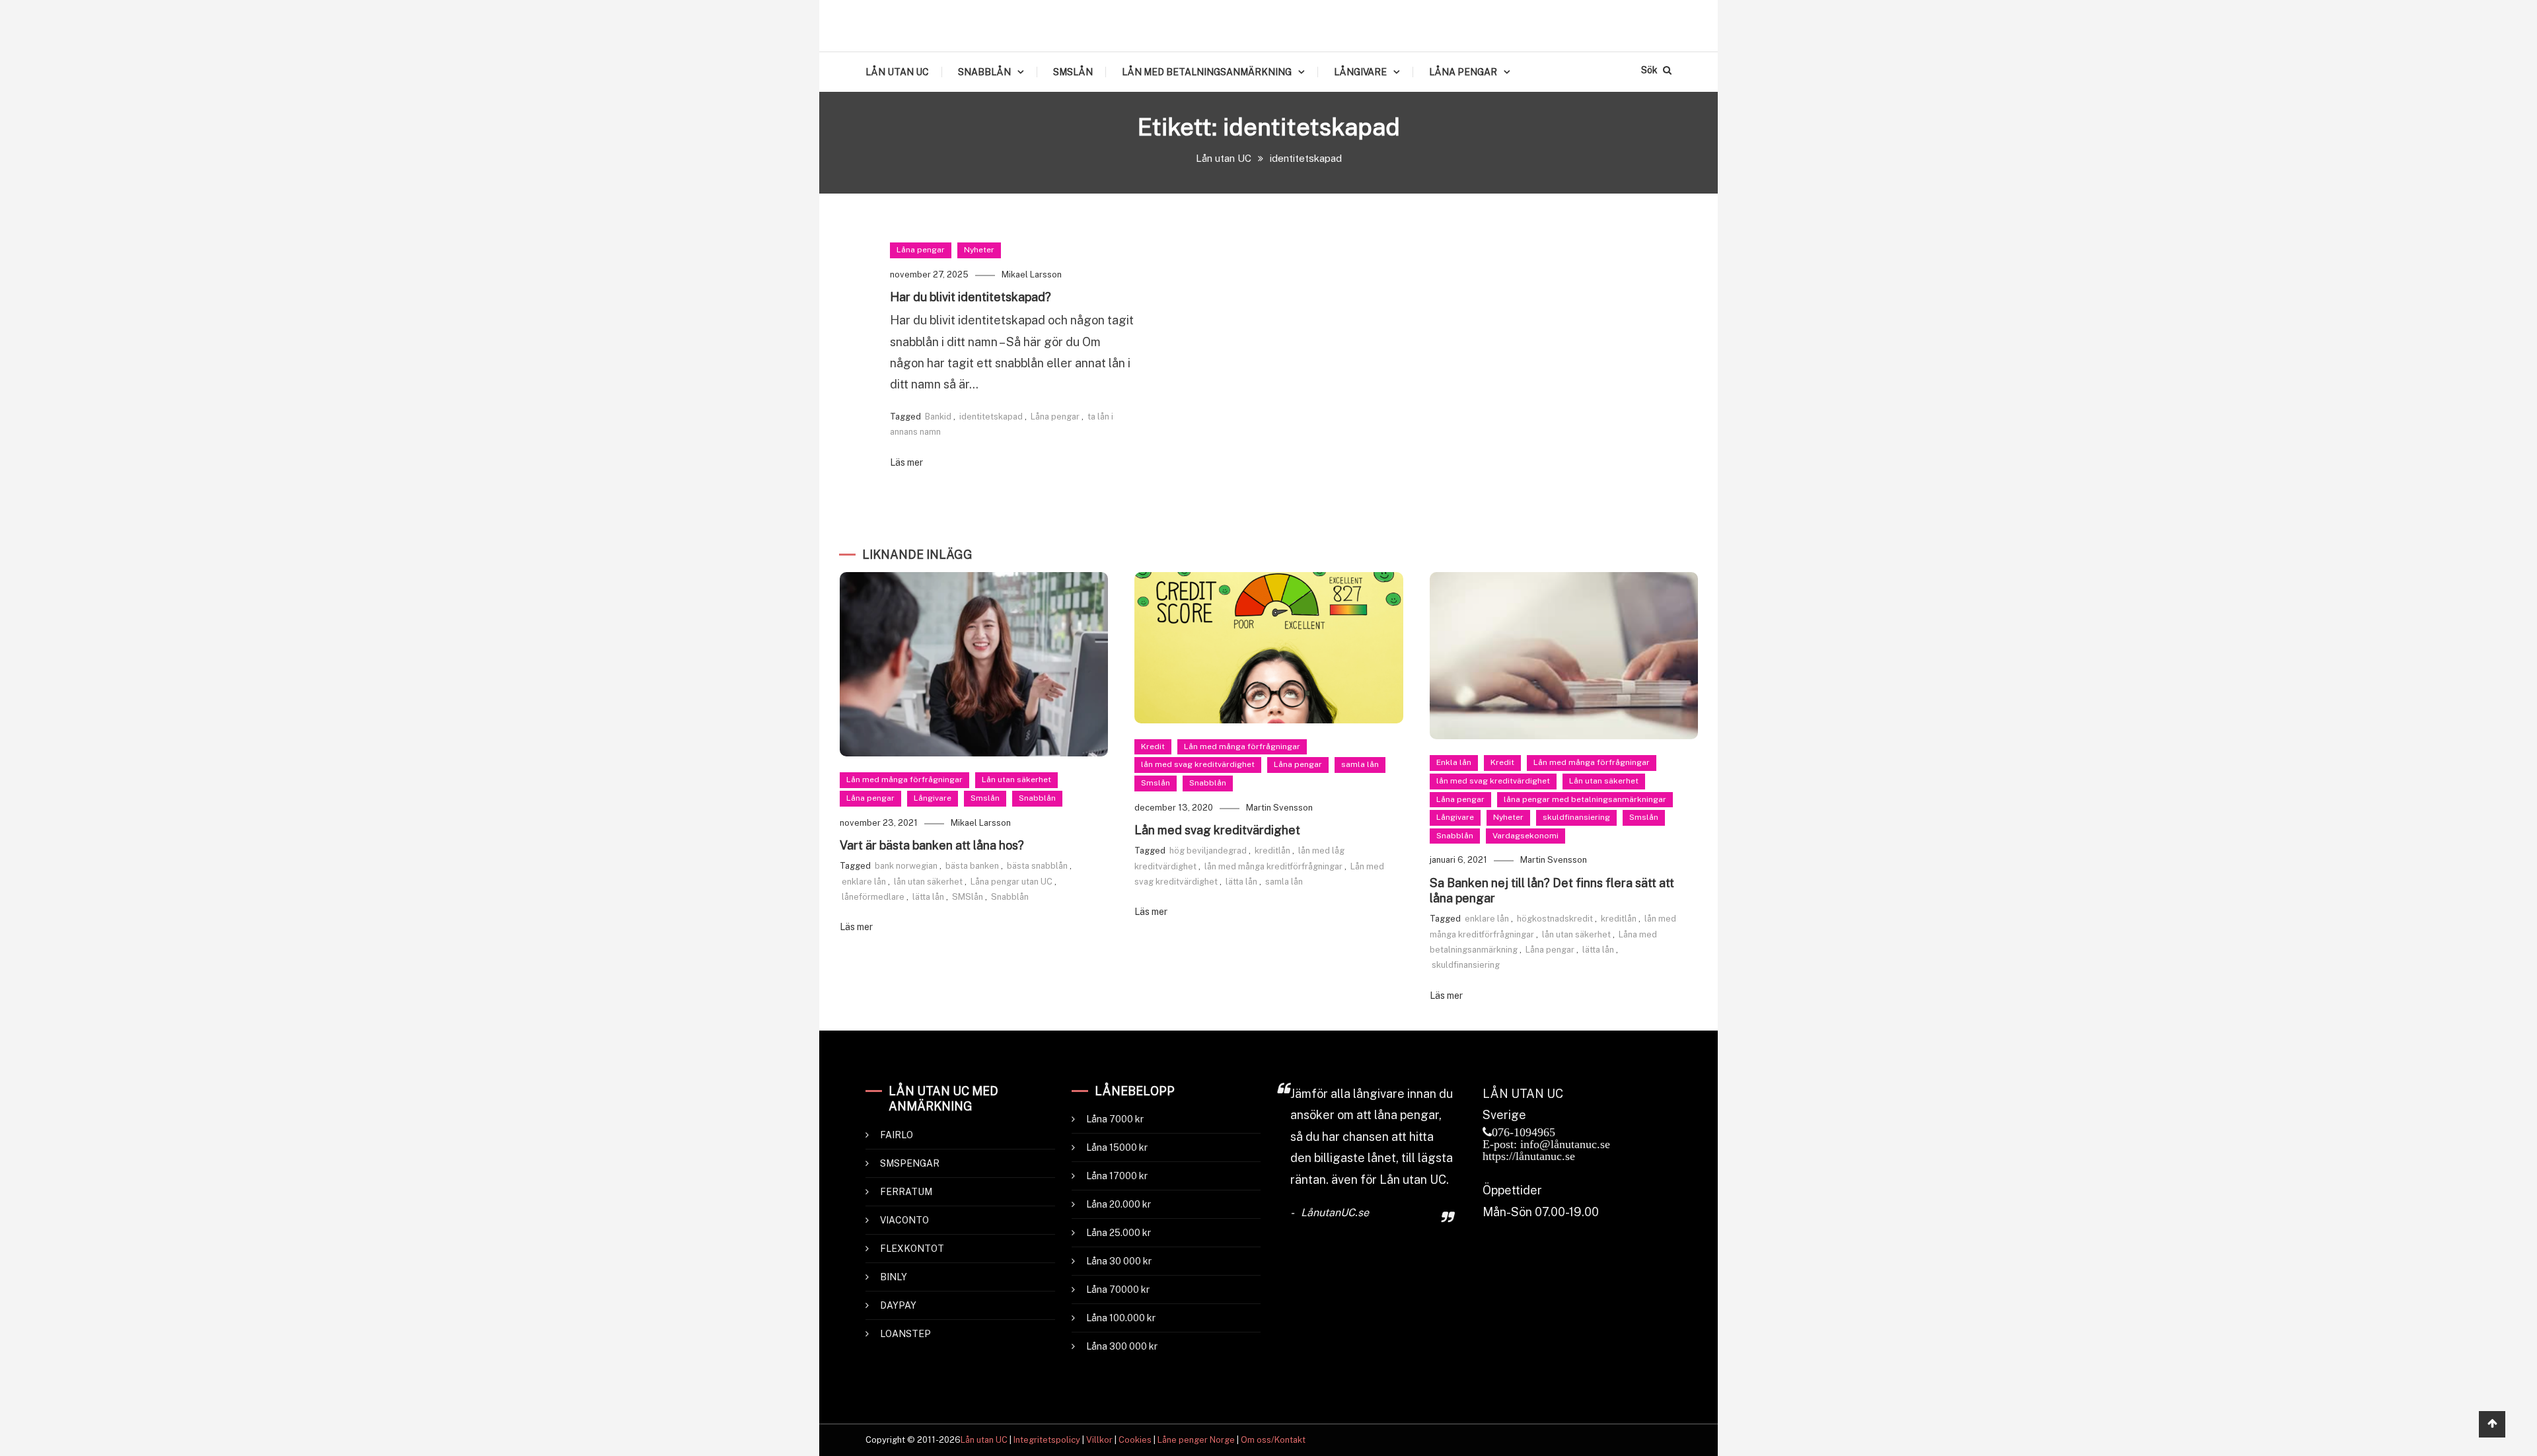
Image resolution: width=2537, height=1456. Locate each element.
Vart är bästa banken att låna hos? (932, 845)
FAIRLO (897, 1135)
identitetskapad (991, 417)
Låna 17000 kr (1117, 1176)
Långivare (933, 798)
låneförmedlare (873, 897)
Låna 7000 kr (1115, 1119)
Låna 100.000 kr (1121, 1318)
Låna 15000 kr (1117, 1147)
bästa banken (972, 866)
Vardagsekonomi (1526, 836)
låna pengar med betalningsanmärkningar (1585, 799)
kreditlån (1272, 851)
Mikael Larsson (1032, 274)
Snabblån (1037, 798)
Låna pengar (921, 250)
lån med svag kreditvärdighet (1198, 764)
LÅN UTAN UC (897, 72)
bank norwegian (906, 866)
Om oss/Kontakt (1273, 1440)
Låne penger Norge (1196, 1440)
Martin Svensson (1279, 808)
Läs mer (906, 462)
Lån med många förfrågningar (904, 780)
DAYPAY (898, 1305)
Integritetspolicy (1047, 1440)
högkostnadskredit (1555, 919)
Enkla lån (1454, 762)
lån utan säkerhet (928, 882)
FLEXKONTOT (912, 1249)
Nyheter (979, 250)
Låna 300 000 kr (1122, 1346)
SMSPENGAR (910, 1163)
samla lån (1360, 764)
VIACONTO (904, 1220)
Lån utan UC (984, 1440)
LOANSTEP (905, 1334)
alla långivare (1368, 1094)
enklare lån (864, 882)
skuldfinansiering (1576, 817)
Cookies (1135, 1440)
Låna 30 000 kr (1119, 1261)
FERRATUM (906, 1192)
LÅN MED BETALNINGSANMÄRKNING (1207, 72)
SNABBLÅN (984, 72)
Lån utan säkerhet (1016, 780)
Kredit (1153, 746)
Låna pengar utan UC (1011, 882)
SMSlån (968, 897)
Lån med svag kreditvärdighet (1217, 830)
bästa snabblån (1037, 866)
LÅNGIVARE (1360, 72)
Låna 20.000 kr (1119, 1204)
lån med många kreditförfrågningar (1273, 866)
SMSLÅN (1073, 72)
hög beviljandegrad (1208, 851)
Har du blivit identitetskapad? (971, 297)
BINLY (894, 1277)
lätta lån (928, 897)
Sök (1650, 70)
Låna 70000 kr (1118, 1290)
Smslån (985, 798)
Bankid (938, 417)
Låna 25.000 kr (1119, 1233)
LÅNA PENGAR (1463, 72)
